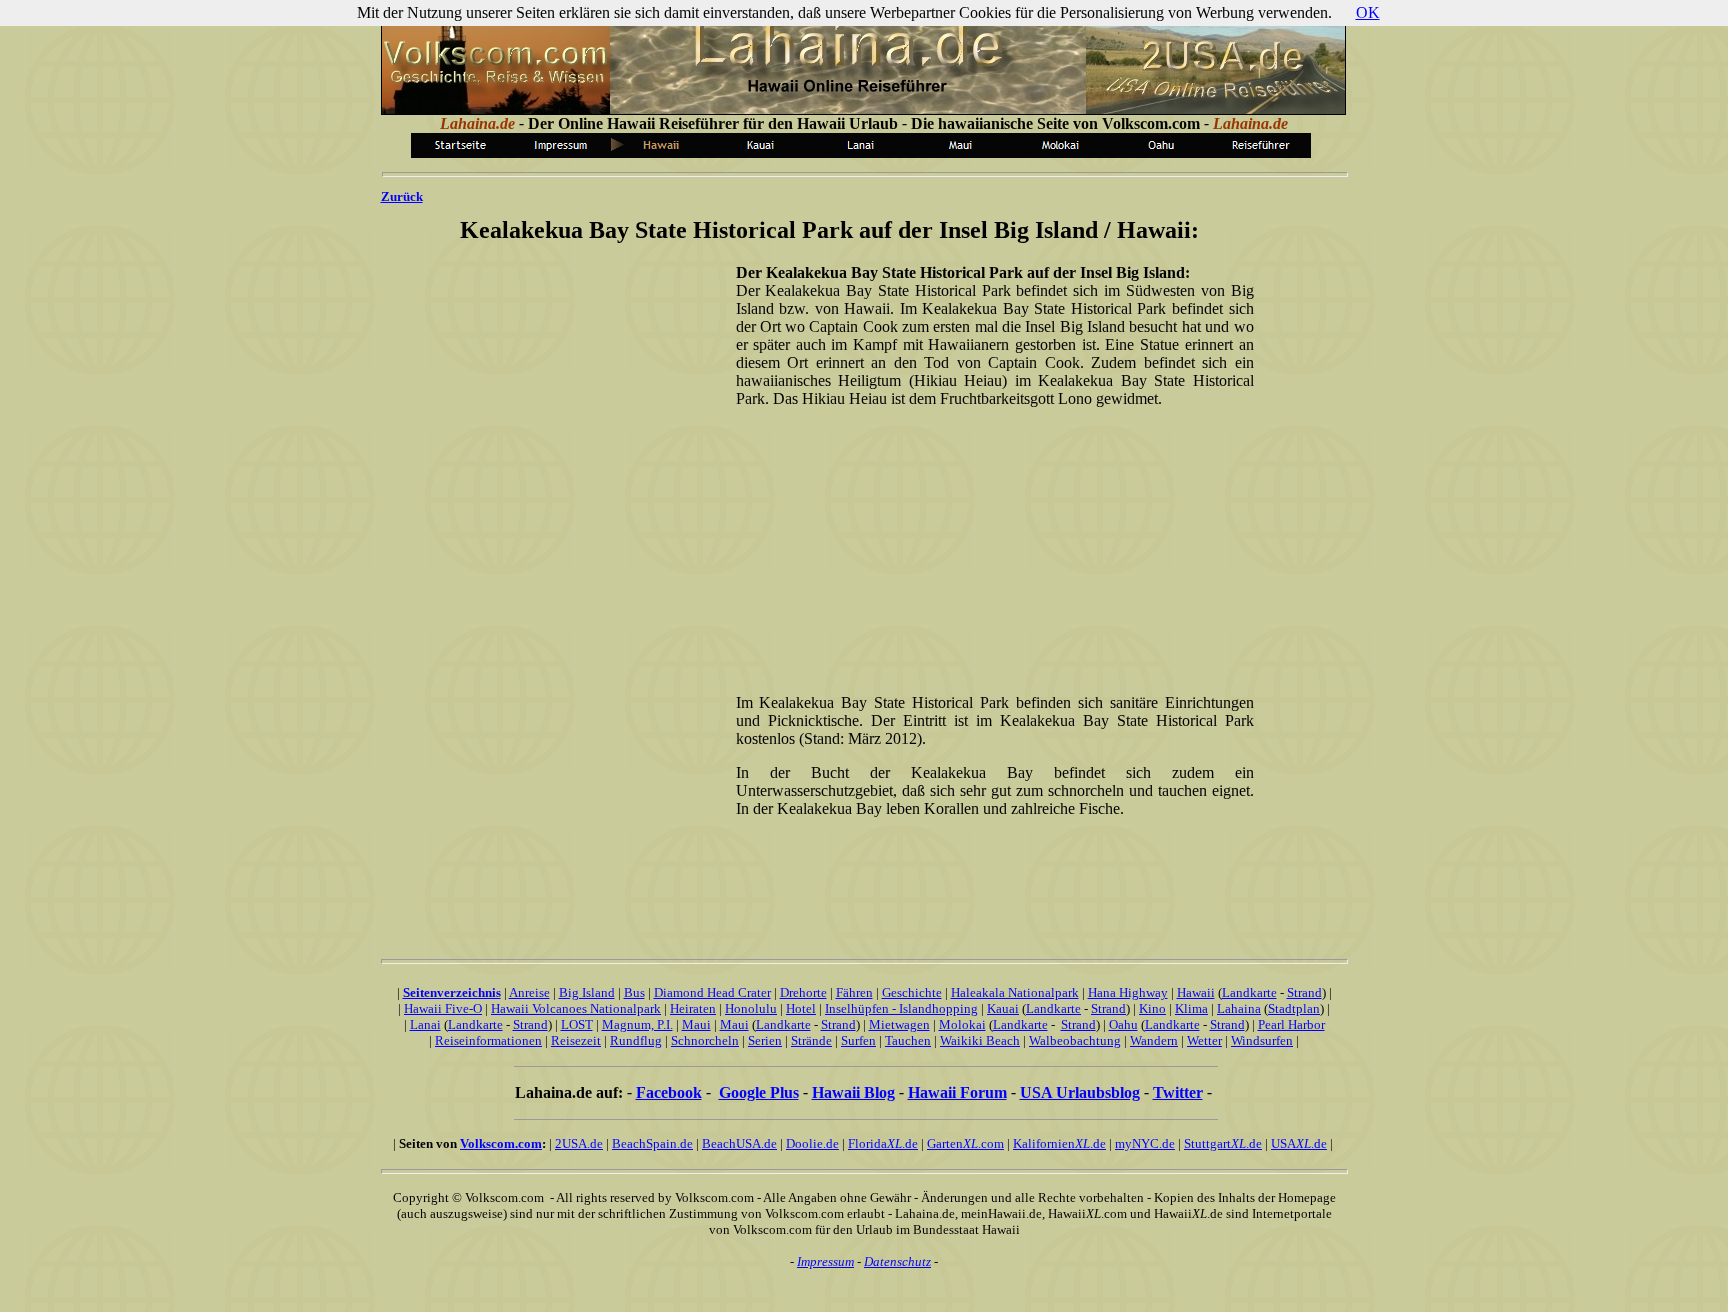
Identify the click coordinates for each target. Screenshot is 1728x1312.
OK (1368, 12)
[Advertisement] (991, 549)
